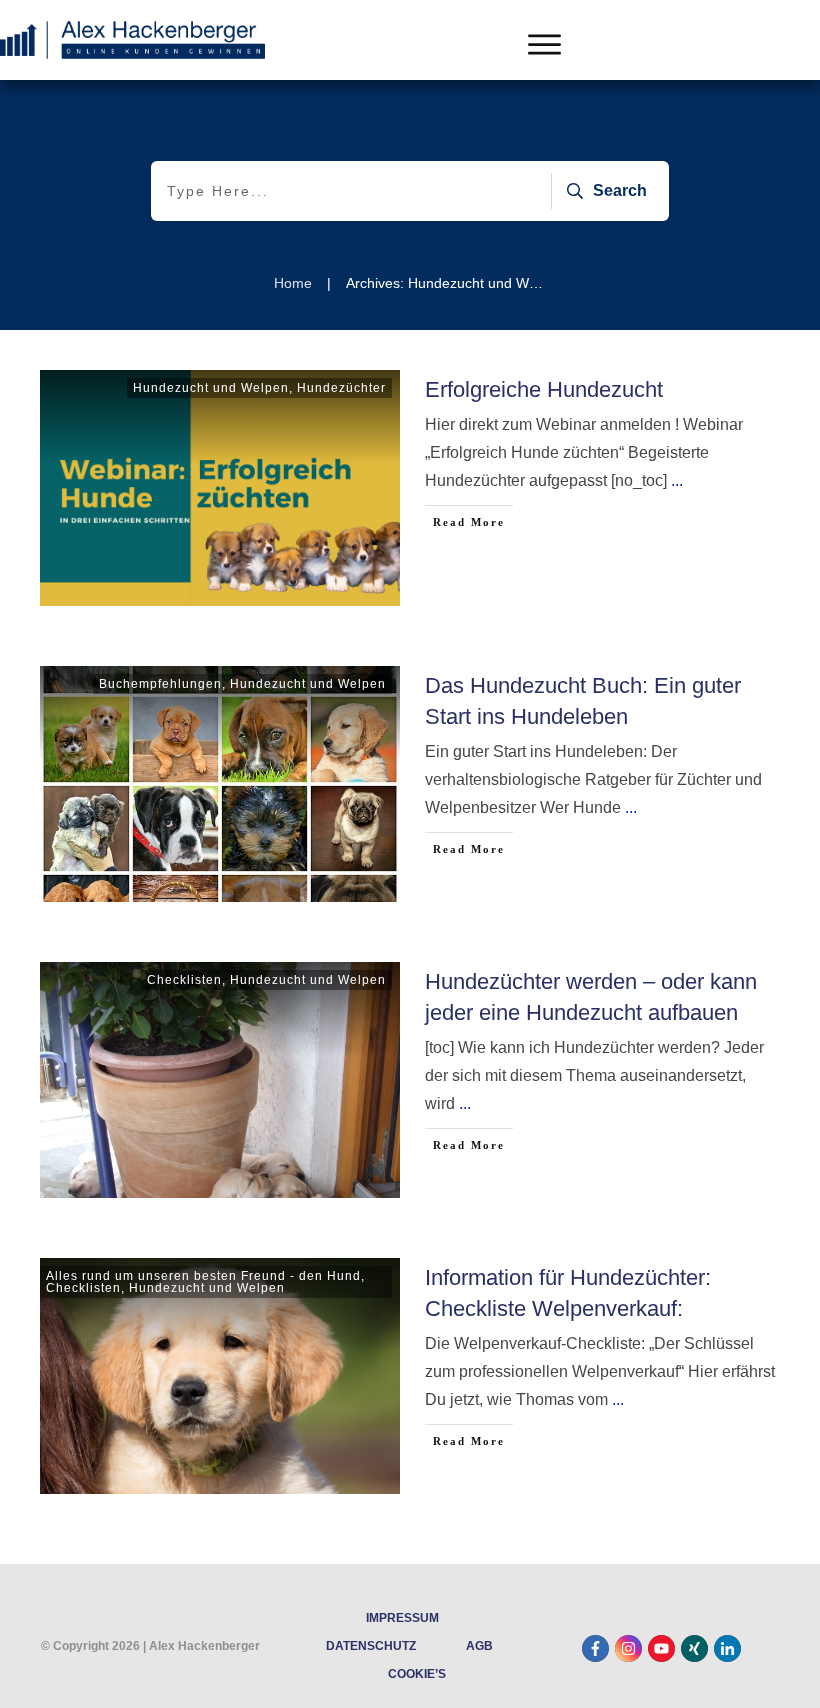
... (677, 480)
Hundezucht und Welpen (211, 388)
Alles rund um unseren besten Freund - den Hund (203, 1276)
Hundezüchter (341, 388)
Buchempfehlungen (160, 684)
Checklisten (184, 980)
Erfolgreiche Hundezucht (544, 389)
